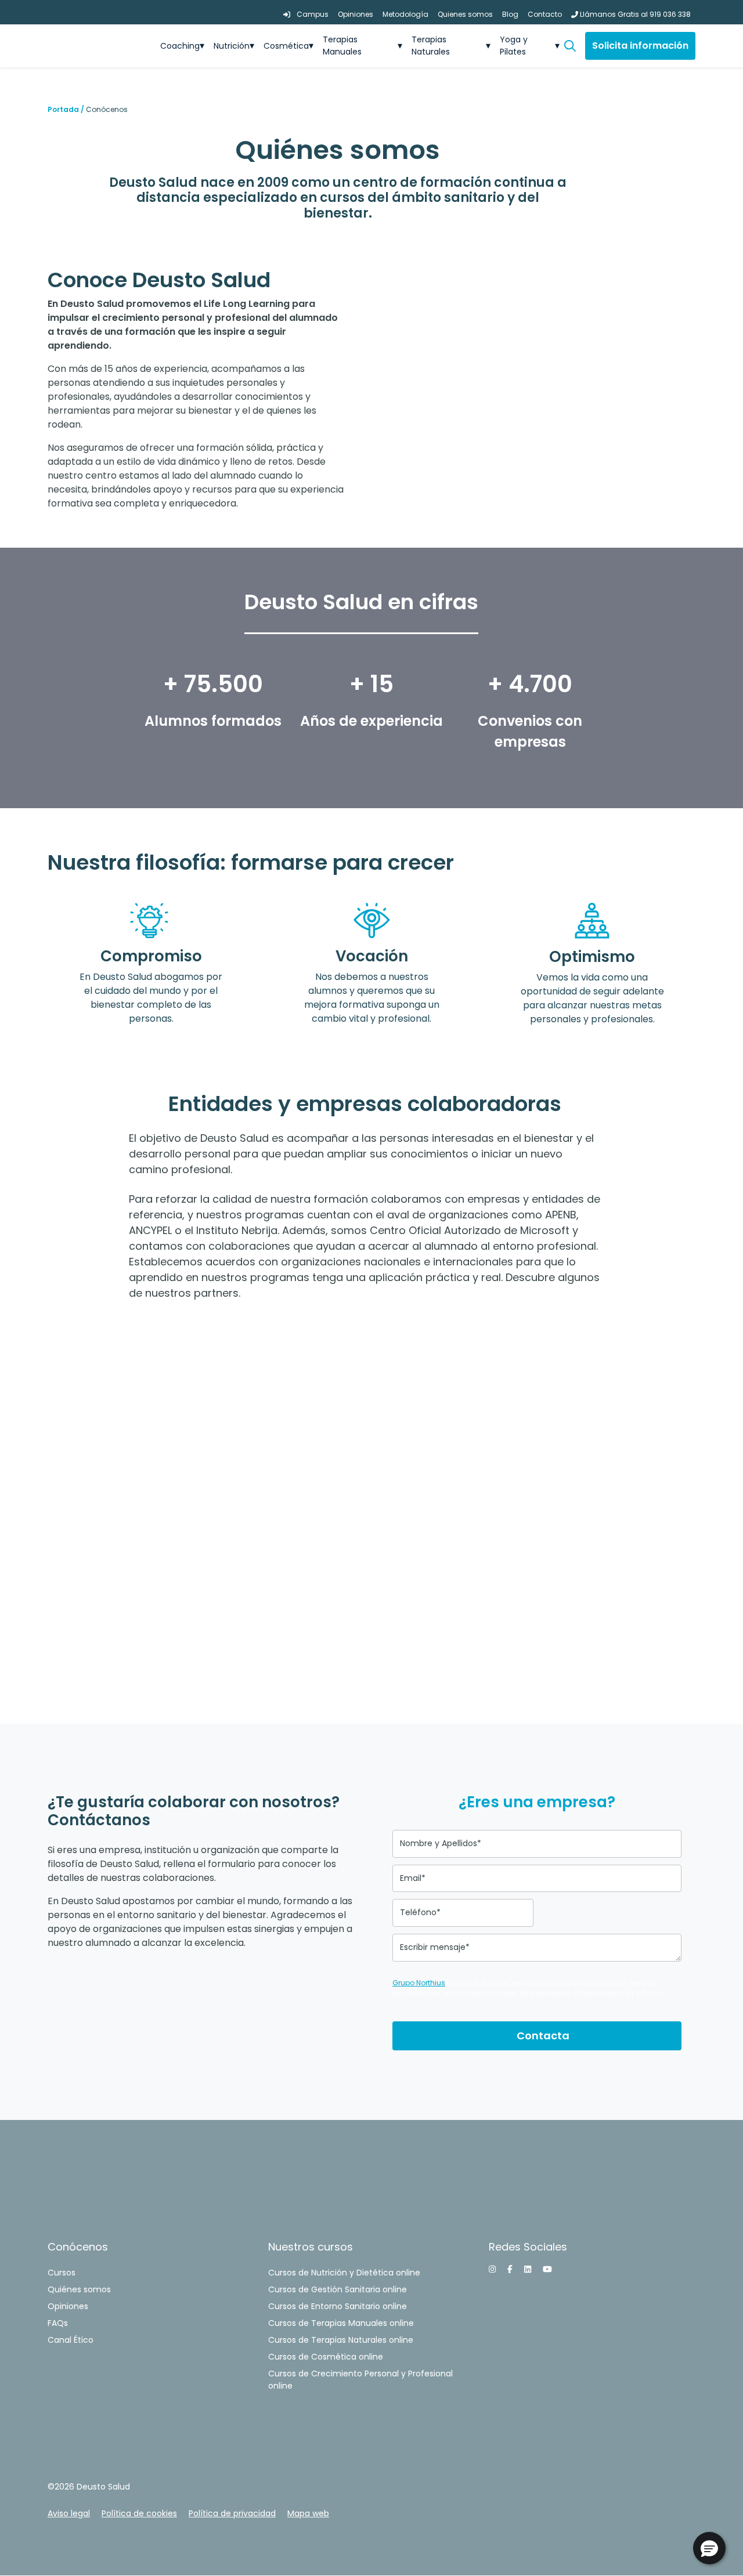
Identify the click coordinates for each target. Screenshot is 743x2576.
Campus (312, 14)
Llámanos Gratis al (634, 14)
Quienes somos (465, 14)
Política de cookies (139, 2513)
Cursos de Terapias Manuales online (341, 2323)
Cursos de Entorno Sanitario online (338, 2306)
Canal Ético (71, 2340)
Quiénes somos (79, 2289)
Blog (510, 14)
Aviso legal (69, 2513)
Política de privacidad (232, 2513)
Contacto (545, 14)
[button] (575, 46)
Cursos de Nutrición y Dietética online (344, 2273)
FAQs (58, 2323)
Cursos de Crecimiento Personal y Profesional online (360, 2380)
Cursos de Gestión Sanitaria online (338, 2289)
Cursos (62, 2273)
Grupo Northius (419, 1983)
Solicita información (640, 46)
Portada (63, 109)
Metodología (405, 14)
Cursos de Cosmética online (326, 2357)
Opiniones (356, 14)
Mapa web (308, 2513)
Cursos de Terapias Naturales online (341, 2340)
